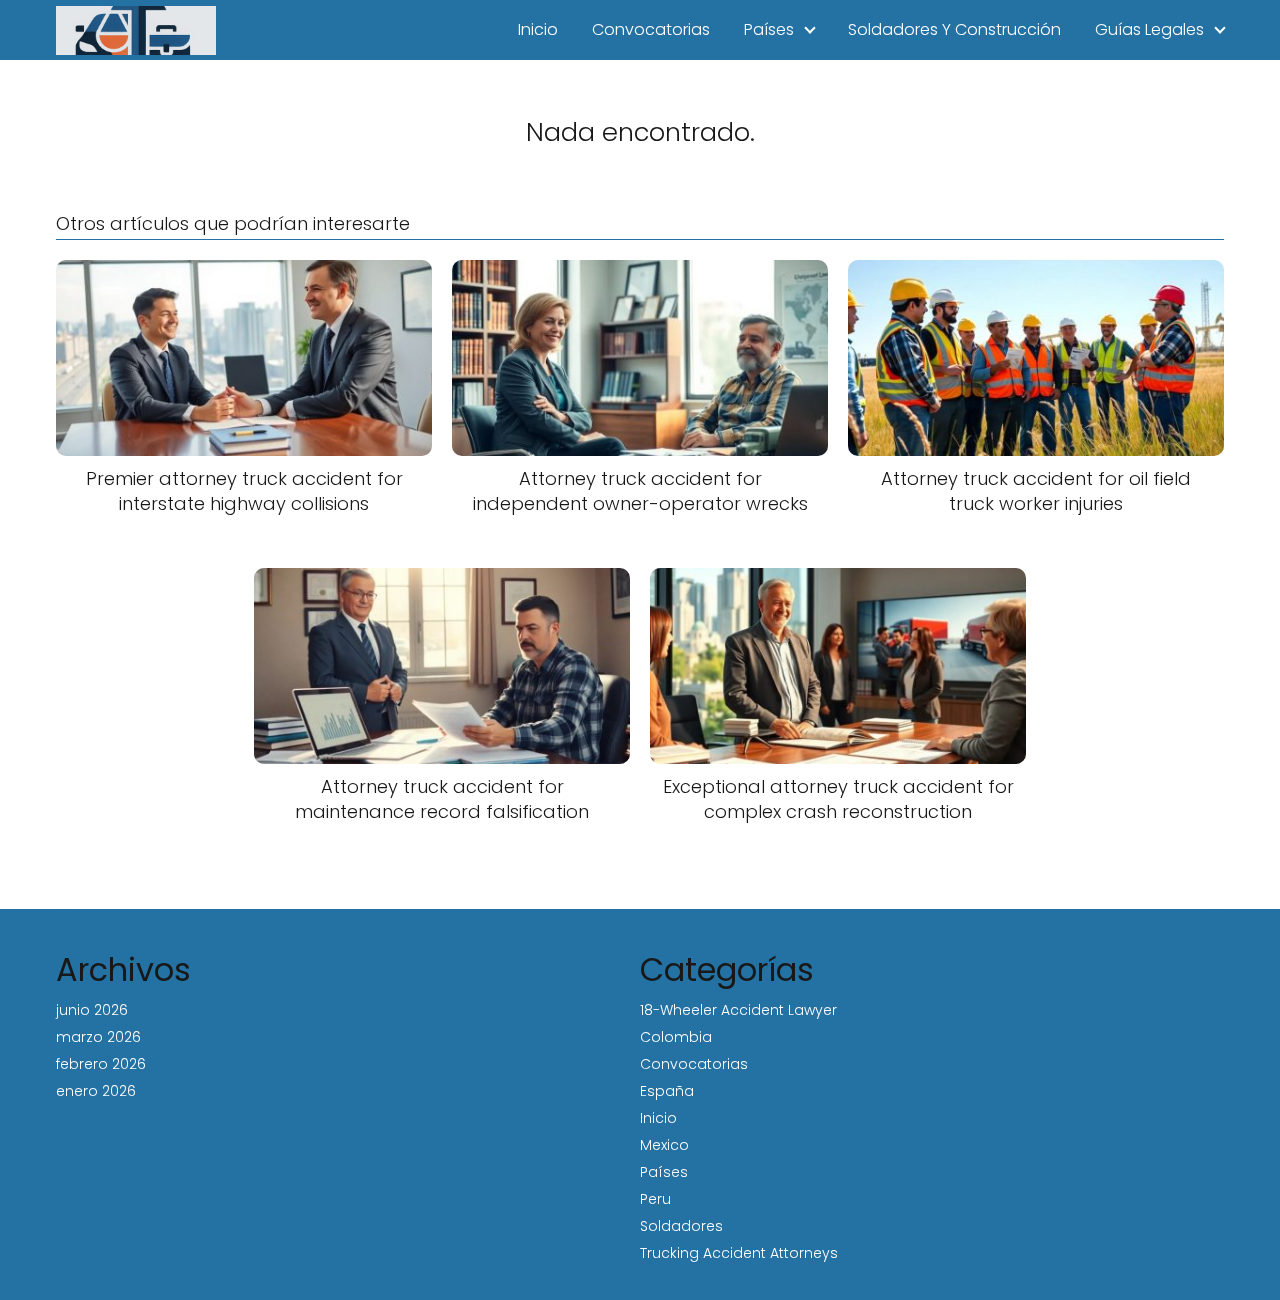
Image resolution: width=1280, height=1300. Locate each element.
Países (769, 29)
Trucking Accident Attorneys (739, 1253)
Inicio (538, 29)
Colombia (676, 1037)
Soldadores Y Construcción (954, 29)
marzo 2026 (98, 1037)
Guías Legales (1149, 29)
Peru (655, 1199)
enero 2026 (96, 1091)
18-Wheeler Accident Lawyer (738, 1010)
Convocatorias (651, 29)
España (667, 1091)
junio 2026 (92, 1010)
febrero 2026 (101, 1064)
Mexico (664, 1145)
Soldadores (681, 1226)
